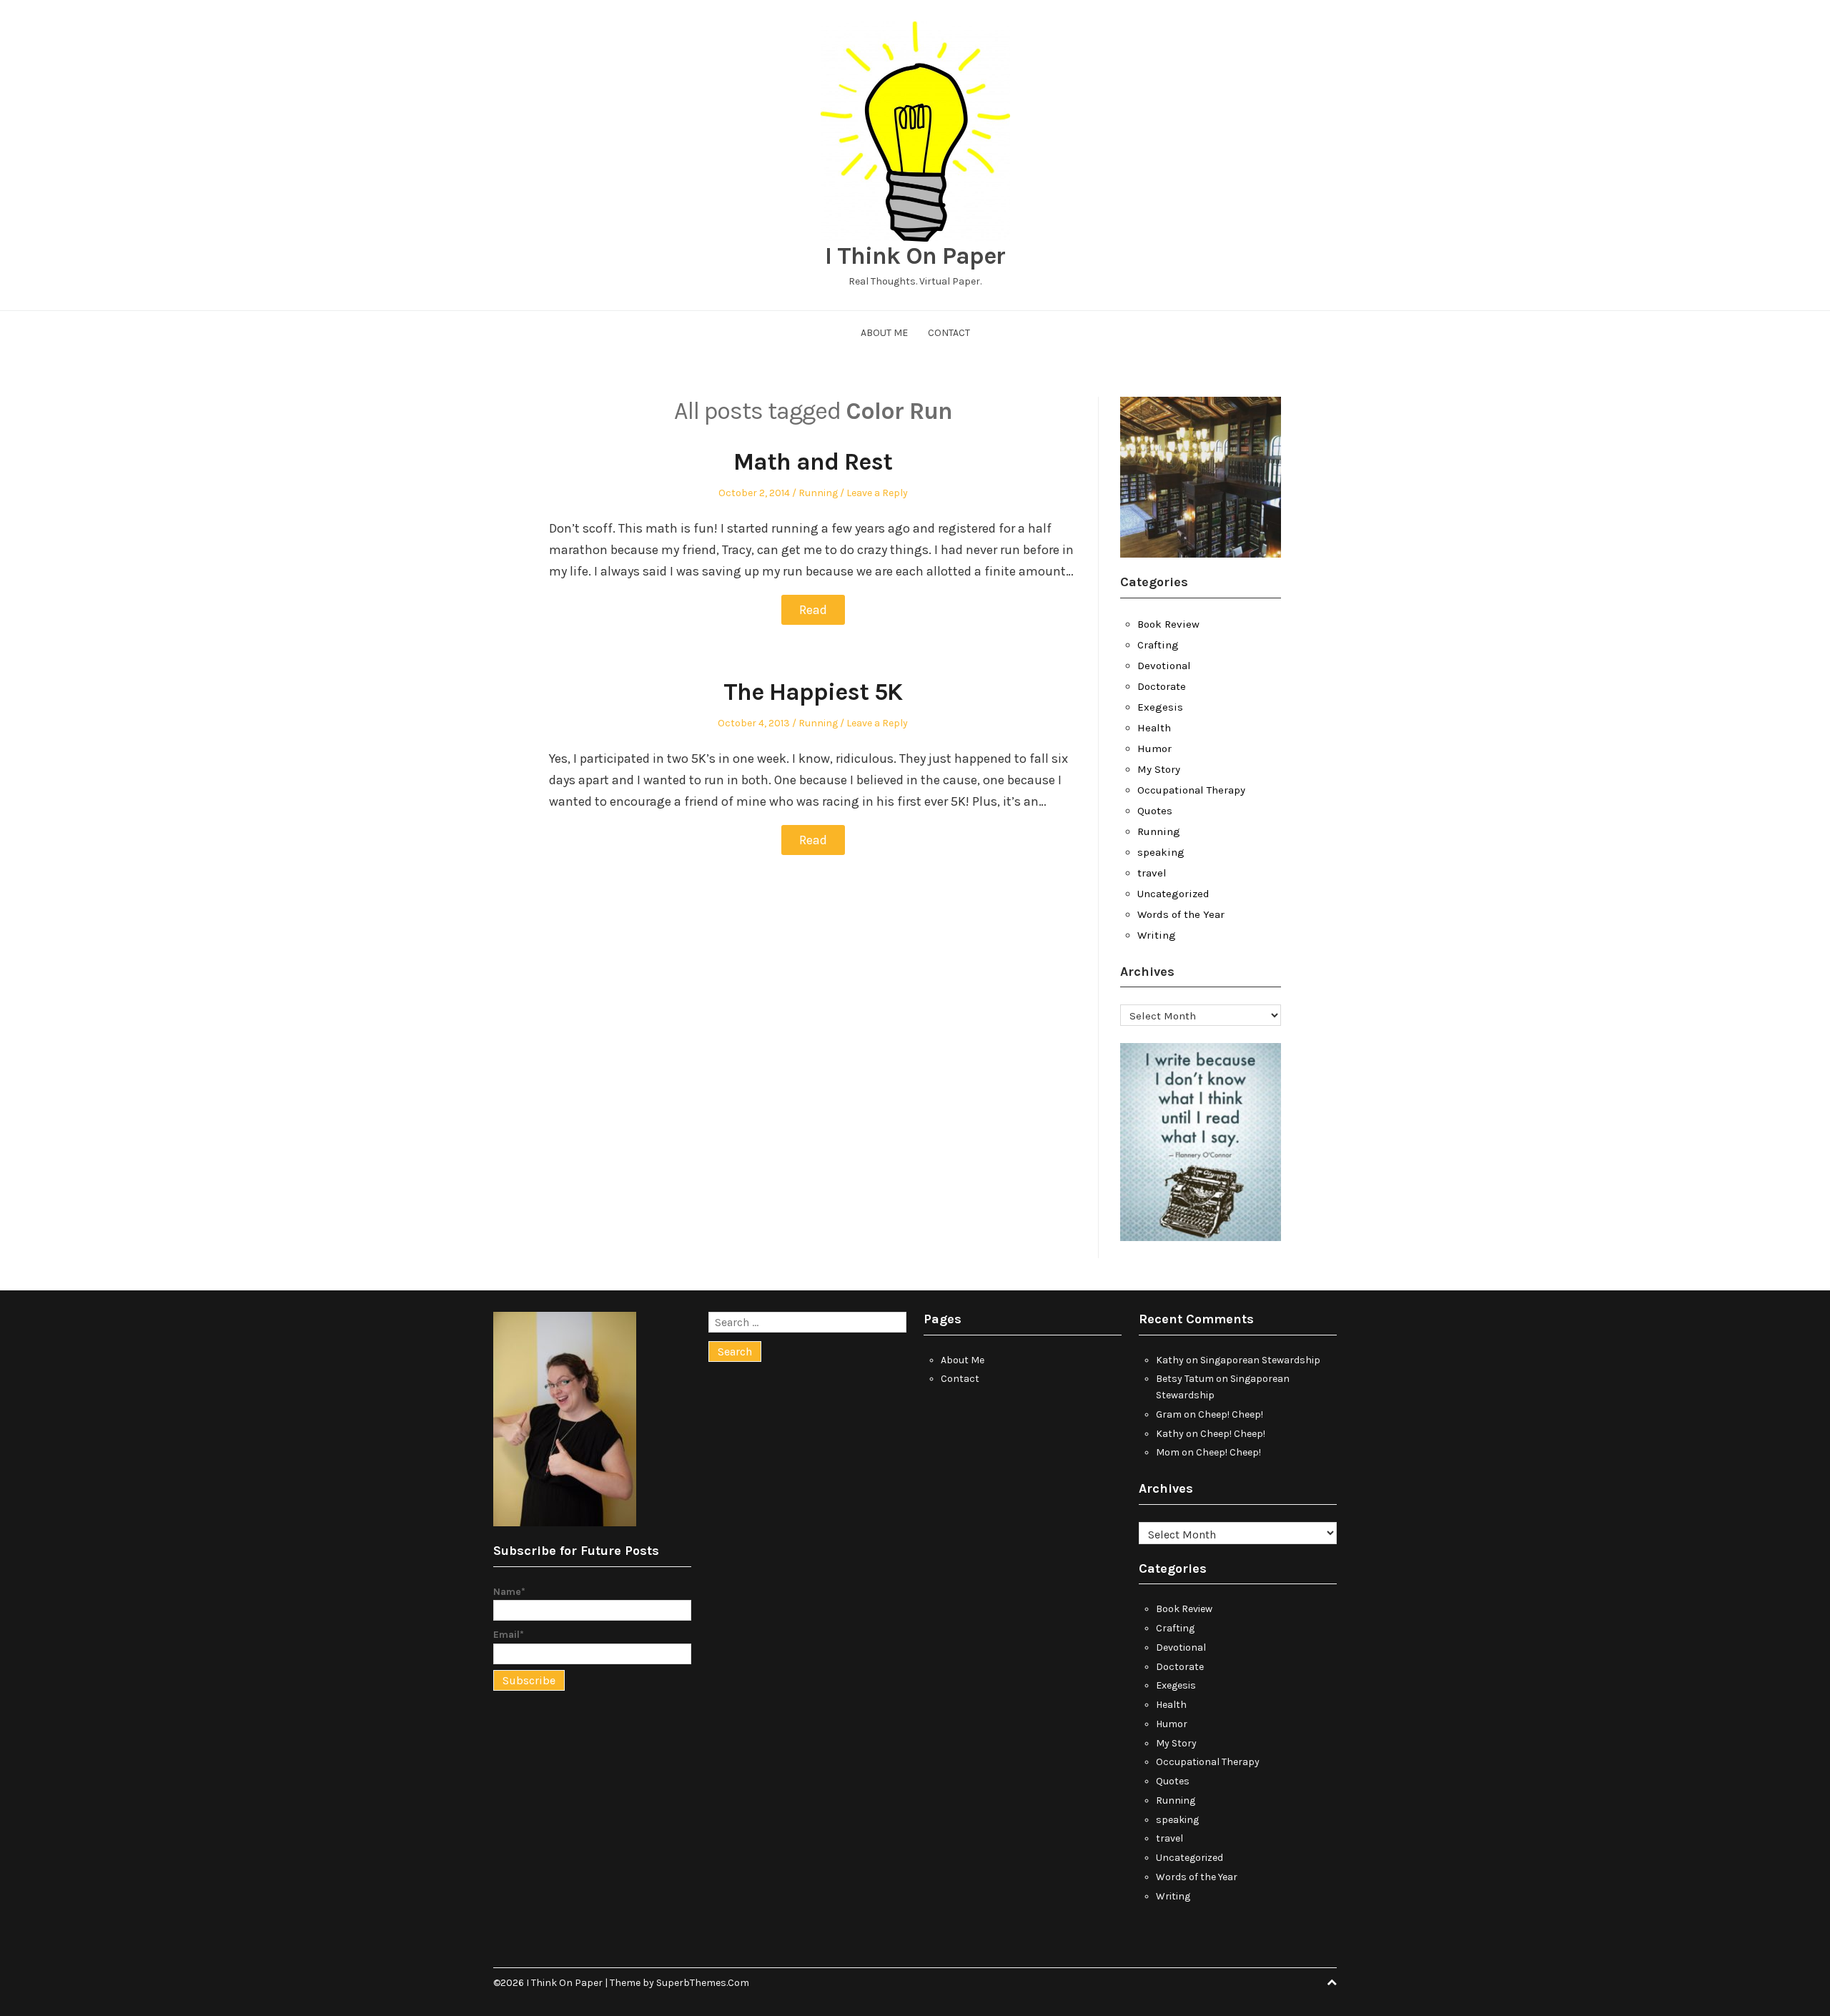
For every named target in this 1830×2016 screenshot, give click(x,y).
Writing (1157, 935)
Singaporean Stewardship (1260, 1360)
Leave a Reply (877, 493)
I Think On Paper (915, 256)
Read (813, 610)
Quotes (1155, 811)
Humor (1154, 748)
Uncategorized (1173, 894)
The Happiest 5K (813, 692)
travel (1152, 873)
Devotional (1164, 666)
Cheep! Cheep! (1231, 1414)
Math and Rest (813, 462)
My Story (1159, 769)
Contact (949, 333)
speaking (1161, 852)
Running (818, 493)
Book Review (1168, 624)
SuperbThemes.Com (703, 1983)
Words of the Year (1181, 914)
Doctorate (1162, 686)
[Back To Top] (1332, 1983)
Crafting (1158, 645)
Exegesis (1160, 707)
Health (1154, 728)
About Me (884, 333)
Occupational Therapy (1191, 790)
